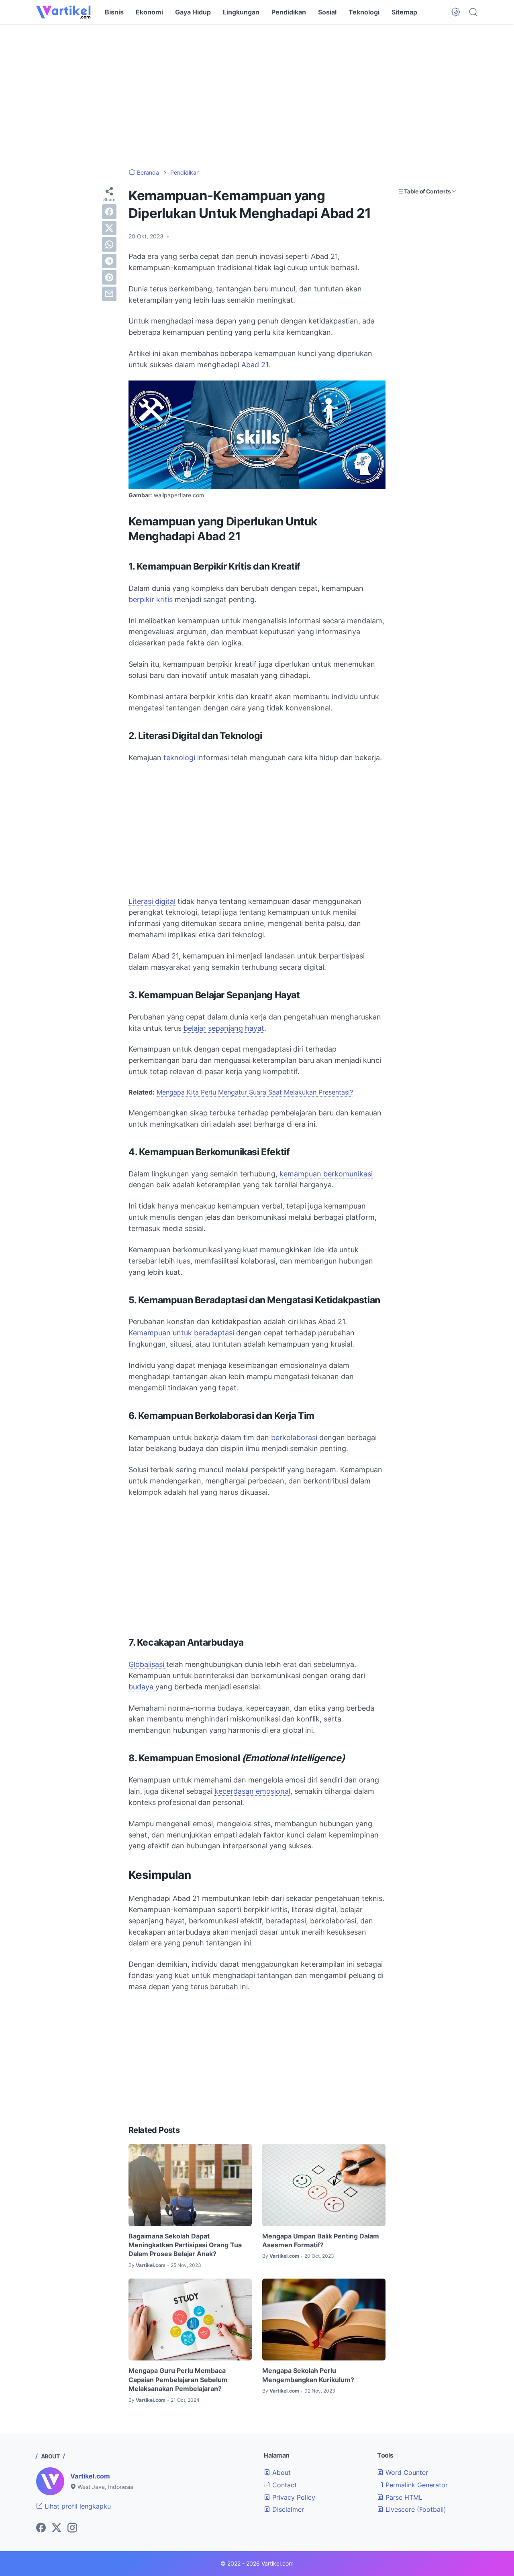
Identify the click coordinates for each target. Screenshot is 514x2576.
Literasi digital (152, 901)
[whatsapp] (109, 244)
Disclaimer (287, 2509)
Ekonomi (149, 12)
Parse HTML (403, 2497)
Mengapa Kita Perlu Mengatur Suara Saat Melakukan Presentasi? (255, 1092)
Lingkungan (241, 12)
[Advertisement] (257, 96)
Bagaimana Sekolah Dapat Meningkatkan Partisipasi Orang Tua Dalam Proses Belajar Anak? (185, 2245)
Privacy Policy (293, 2497)
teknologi (179, 758)
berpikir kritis (151, 599)
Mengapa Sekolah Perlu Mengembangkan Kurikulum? (308, 2375)
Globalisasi (147, 1664)
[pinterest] (109, 277)
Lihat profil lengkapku (77, 2506)
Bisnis (114, 12)
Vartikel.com (90, 2476)
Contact (284, 2485)
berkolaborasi (295, 1438)
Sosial (327, 12)
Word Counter (406, 2472)
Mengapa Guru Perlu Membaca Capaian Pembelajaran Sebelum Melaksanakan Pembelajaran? (178, 2380)
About (280, 2472)
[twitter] (109, 228)
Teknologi (364, 12)
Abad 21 (255, 365)
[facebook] (109, 212)
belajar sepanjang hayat (224, 1028)
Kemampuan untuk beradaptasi (181, 1333)
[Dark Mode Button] (456, 12)
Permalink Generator (416, 2485)
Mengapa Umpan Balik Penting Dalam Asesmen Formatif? (321, 2240)
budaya (142, 1687)
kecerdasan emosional (252, 1791)
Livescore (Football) (415, 2509)
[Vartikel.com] (63, 12)
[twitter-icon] (57, 2528)
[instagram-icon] (72, 2528)
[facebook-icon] (41, 2528)
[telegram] (109, 261)
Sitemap (404, 12)
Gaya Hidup (193, 12)
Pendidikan (289, 12)
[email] (109, 294)
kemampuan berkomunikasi (326, 1174)
